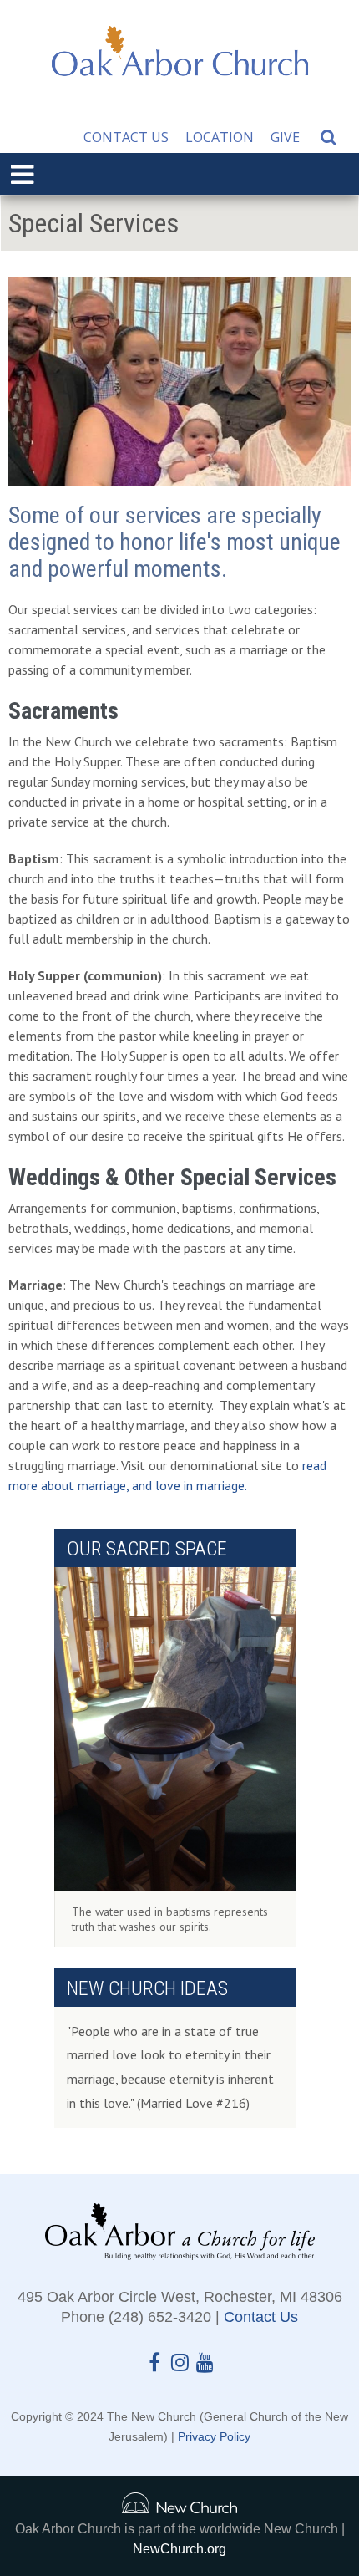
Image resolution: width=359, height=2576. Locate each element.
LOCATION (220, 137)
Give (285, 137)
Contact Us (126, 137)
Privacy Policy (214, 2436)
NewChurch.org (179, 2549)
